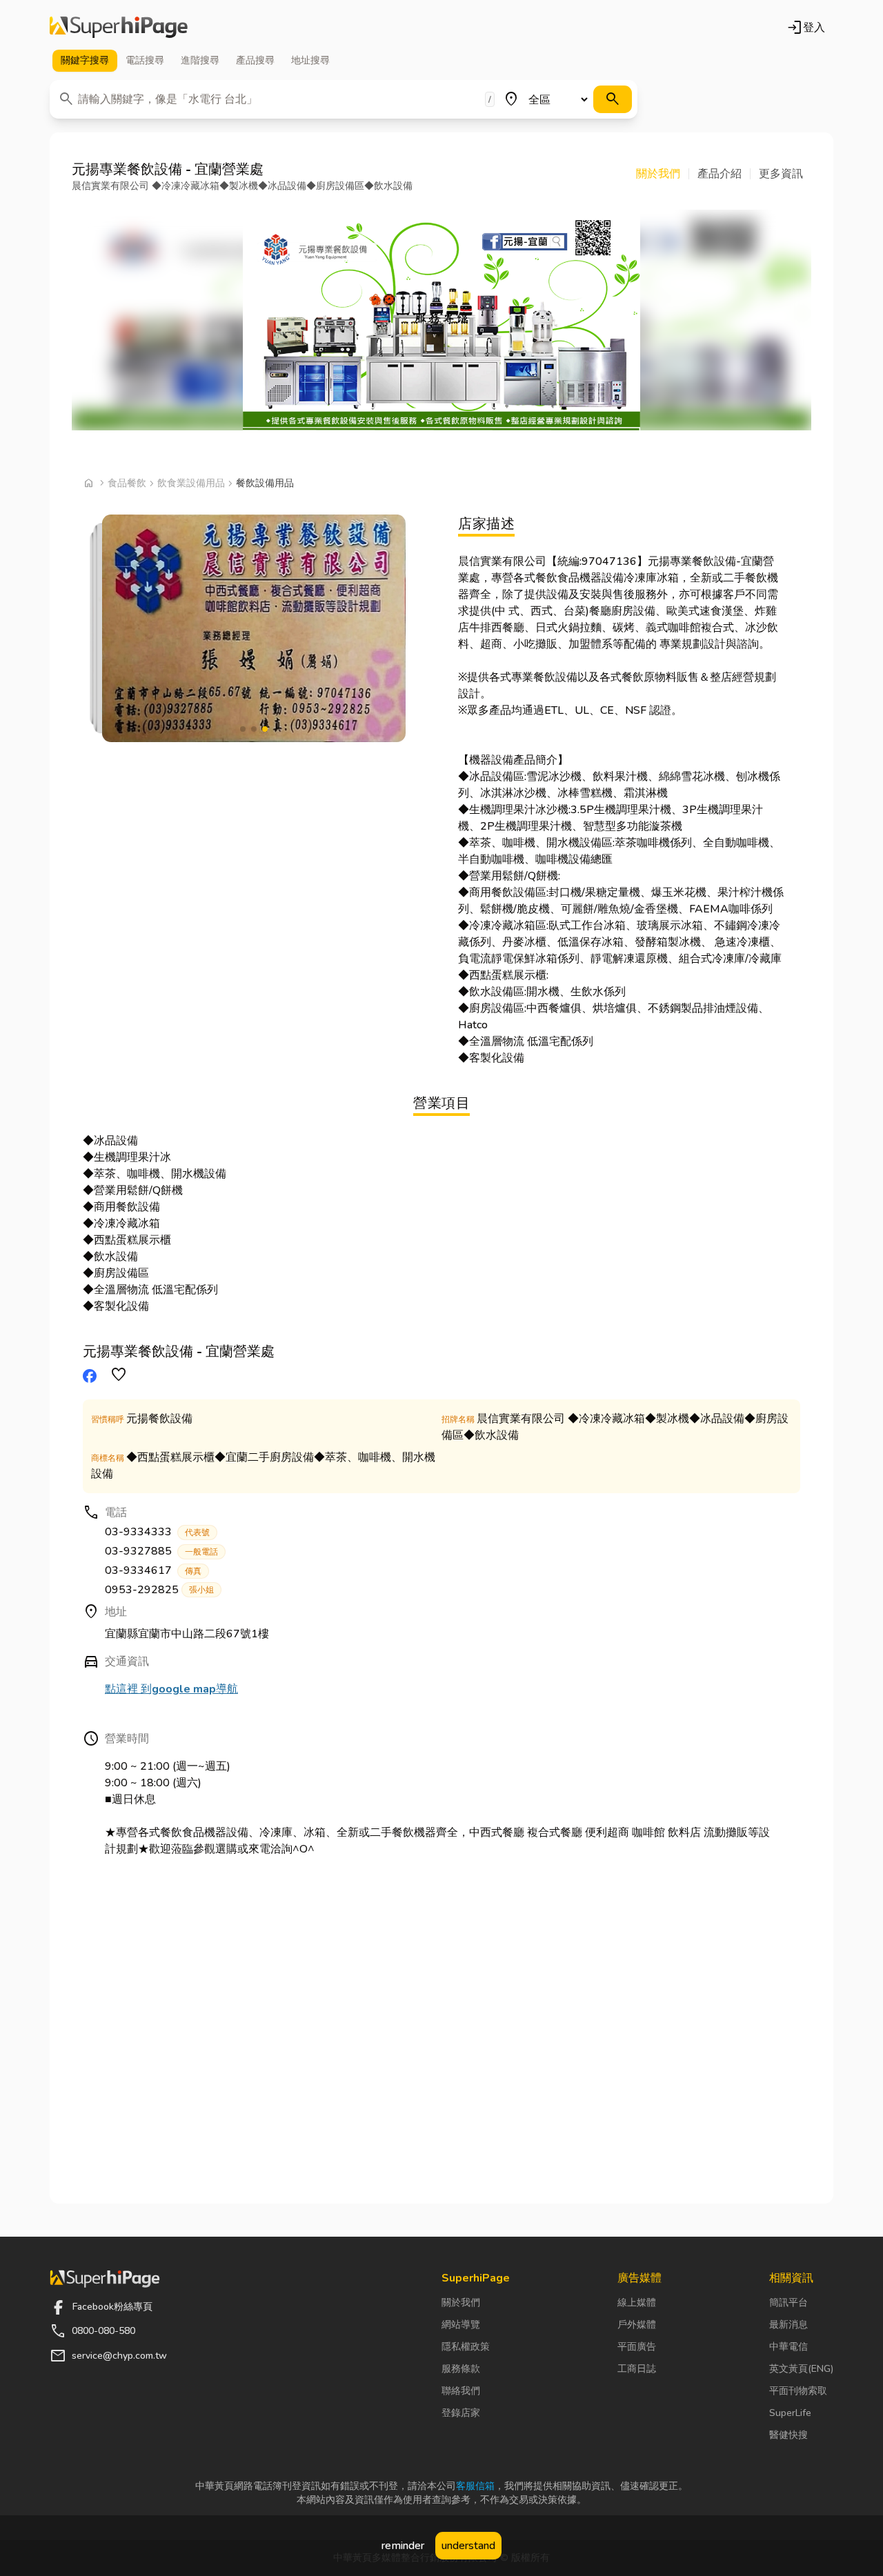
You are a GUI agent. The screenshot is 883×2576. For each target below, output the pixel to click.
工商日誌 (637, 2369)
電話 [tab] (145, 60)
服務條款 (461, 2369)
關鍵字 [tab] (85, 60)
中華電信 (788, 2347)
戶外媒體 (637, 2325)
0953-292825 (159, 1590)
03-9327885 (161, 1551)
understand (468, 2546)
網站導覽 (461, 2325)
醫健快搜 (788, 2435)
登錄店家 (461, 2413)
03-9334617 (153, 1570)
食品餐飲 (127, 483)
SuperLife (790, 2413)
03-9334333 (157, 1532)
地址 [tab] (310, 60)
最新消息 (788, 2325)
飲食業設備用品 (191, 483)
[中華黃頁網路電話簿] (119, 28)
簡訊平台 (788, 2303)
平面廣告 (637, 2347)
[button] (663, 174)
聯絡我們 (461, 2391)
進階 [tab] (200, 60)
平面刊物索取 (798, 2391)
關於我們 (461, 2303)
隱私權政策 (466, 2347)
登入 (806, 28)
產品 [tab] (255, 60)
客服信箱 (475, 2486)
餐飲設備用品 (265, 483)
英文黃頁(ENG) (801, 2369)
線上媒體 (637, 2303)
